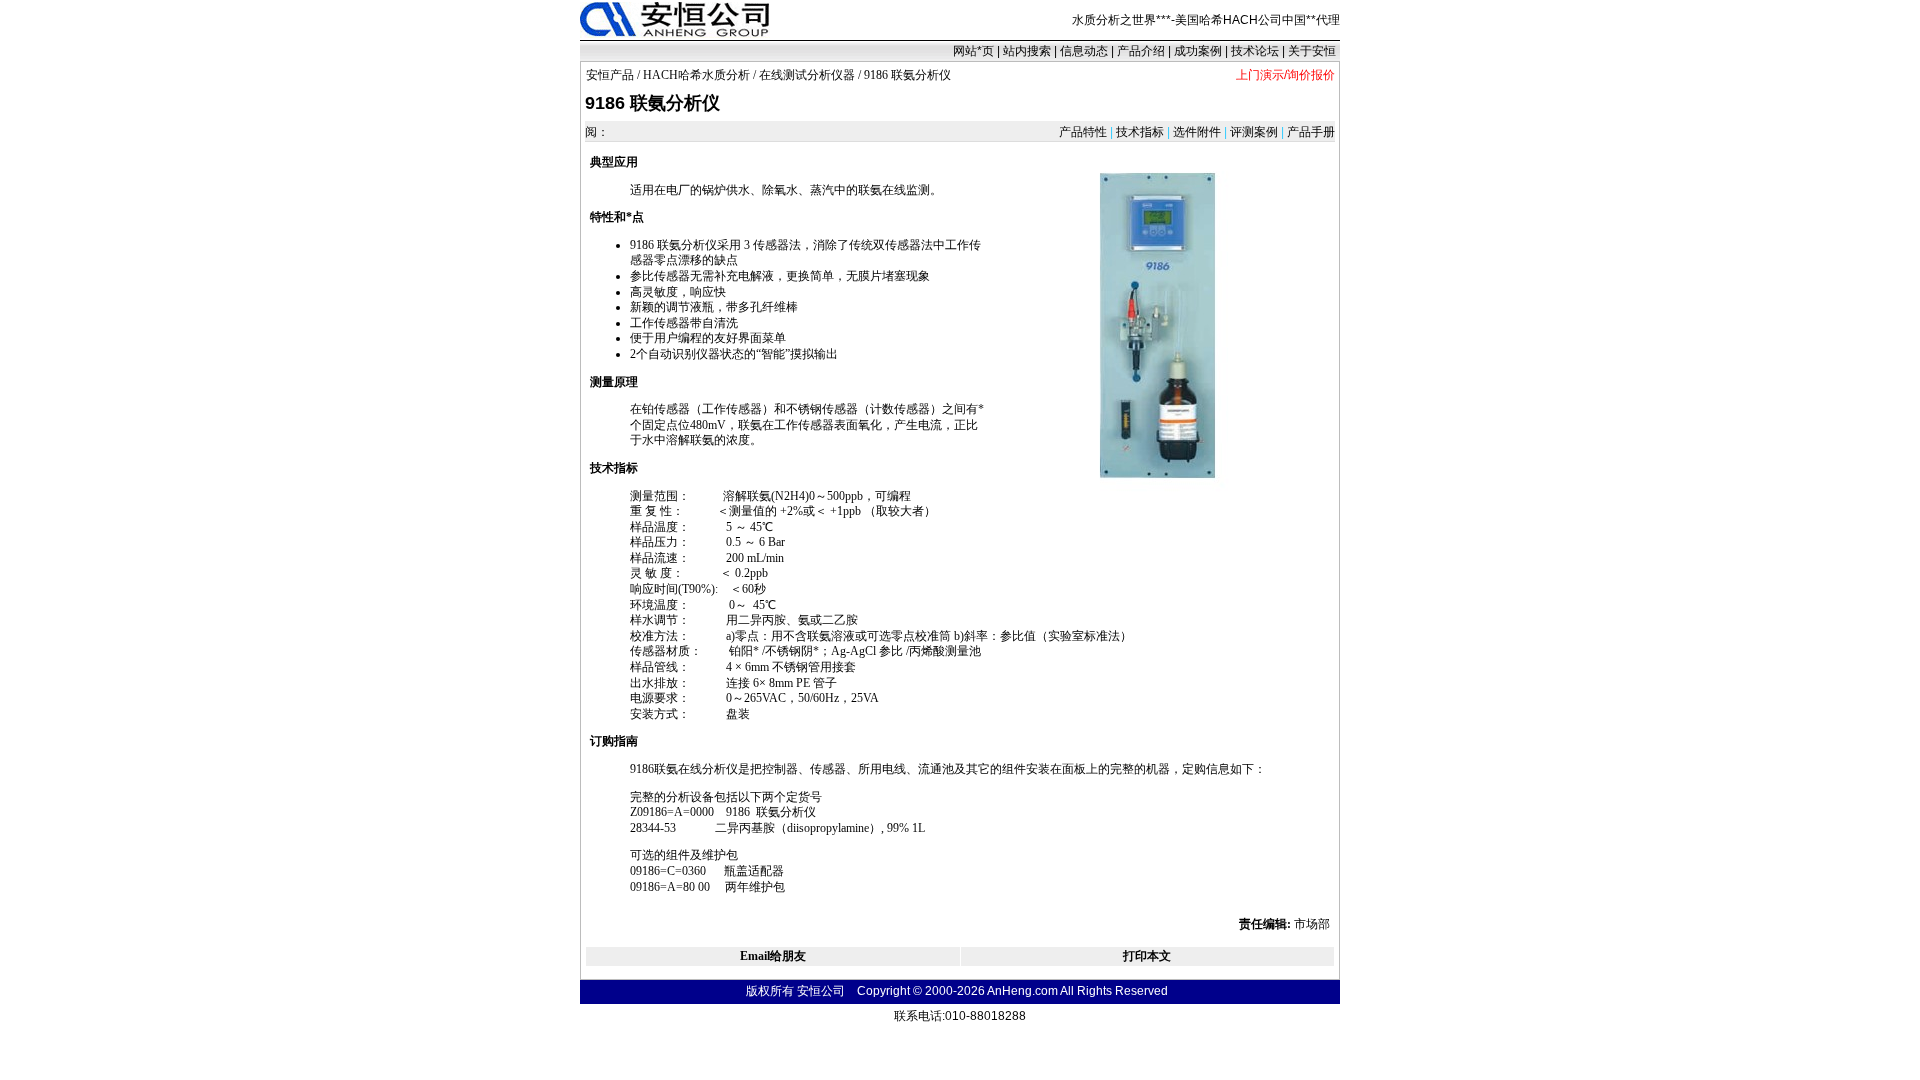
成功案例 (1198, 51)
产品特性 (1084, 132)
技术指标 (1140, 132)
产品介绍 (1141, 51)
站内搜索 (1027, 51)
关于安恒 (1312, 51)
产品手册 (1309, 132)
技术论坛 (1255, 51)
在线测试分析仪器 (807, 75)
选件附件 (1197, 132)
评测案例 (1254, 132)
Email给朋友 (773, 956)
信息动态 (1084, 51)
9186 (642, 245)
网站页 (973, 51)
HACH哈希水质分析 (696, 75)
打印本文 (1147, 956)
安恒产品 (610, 75)
